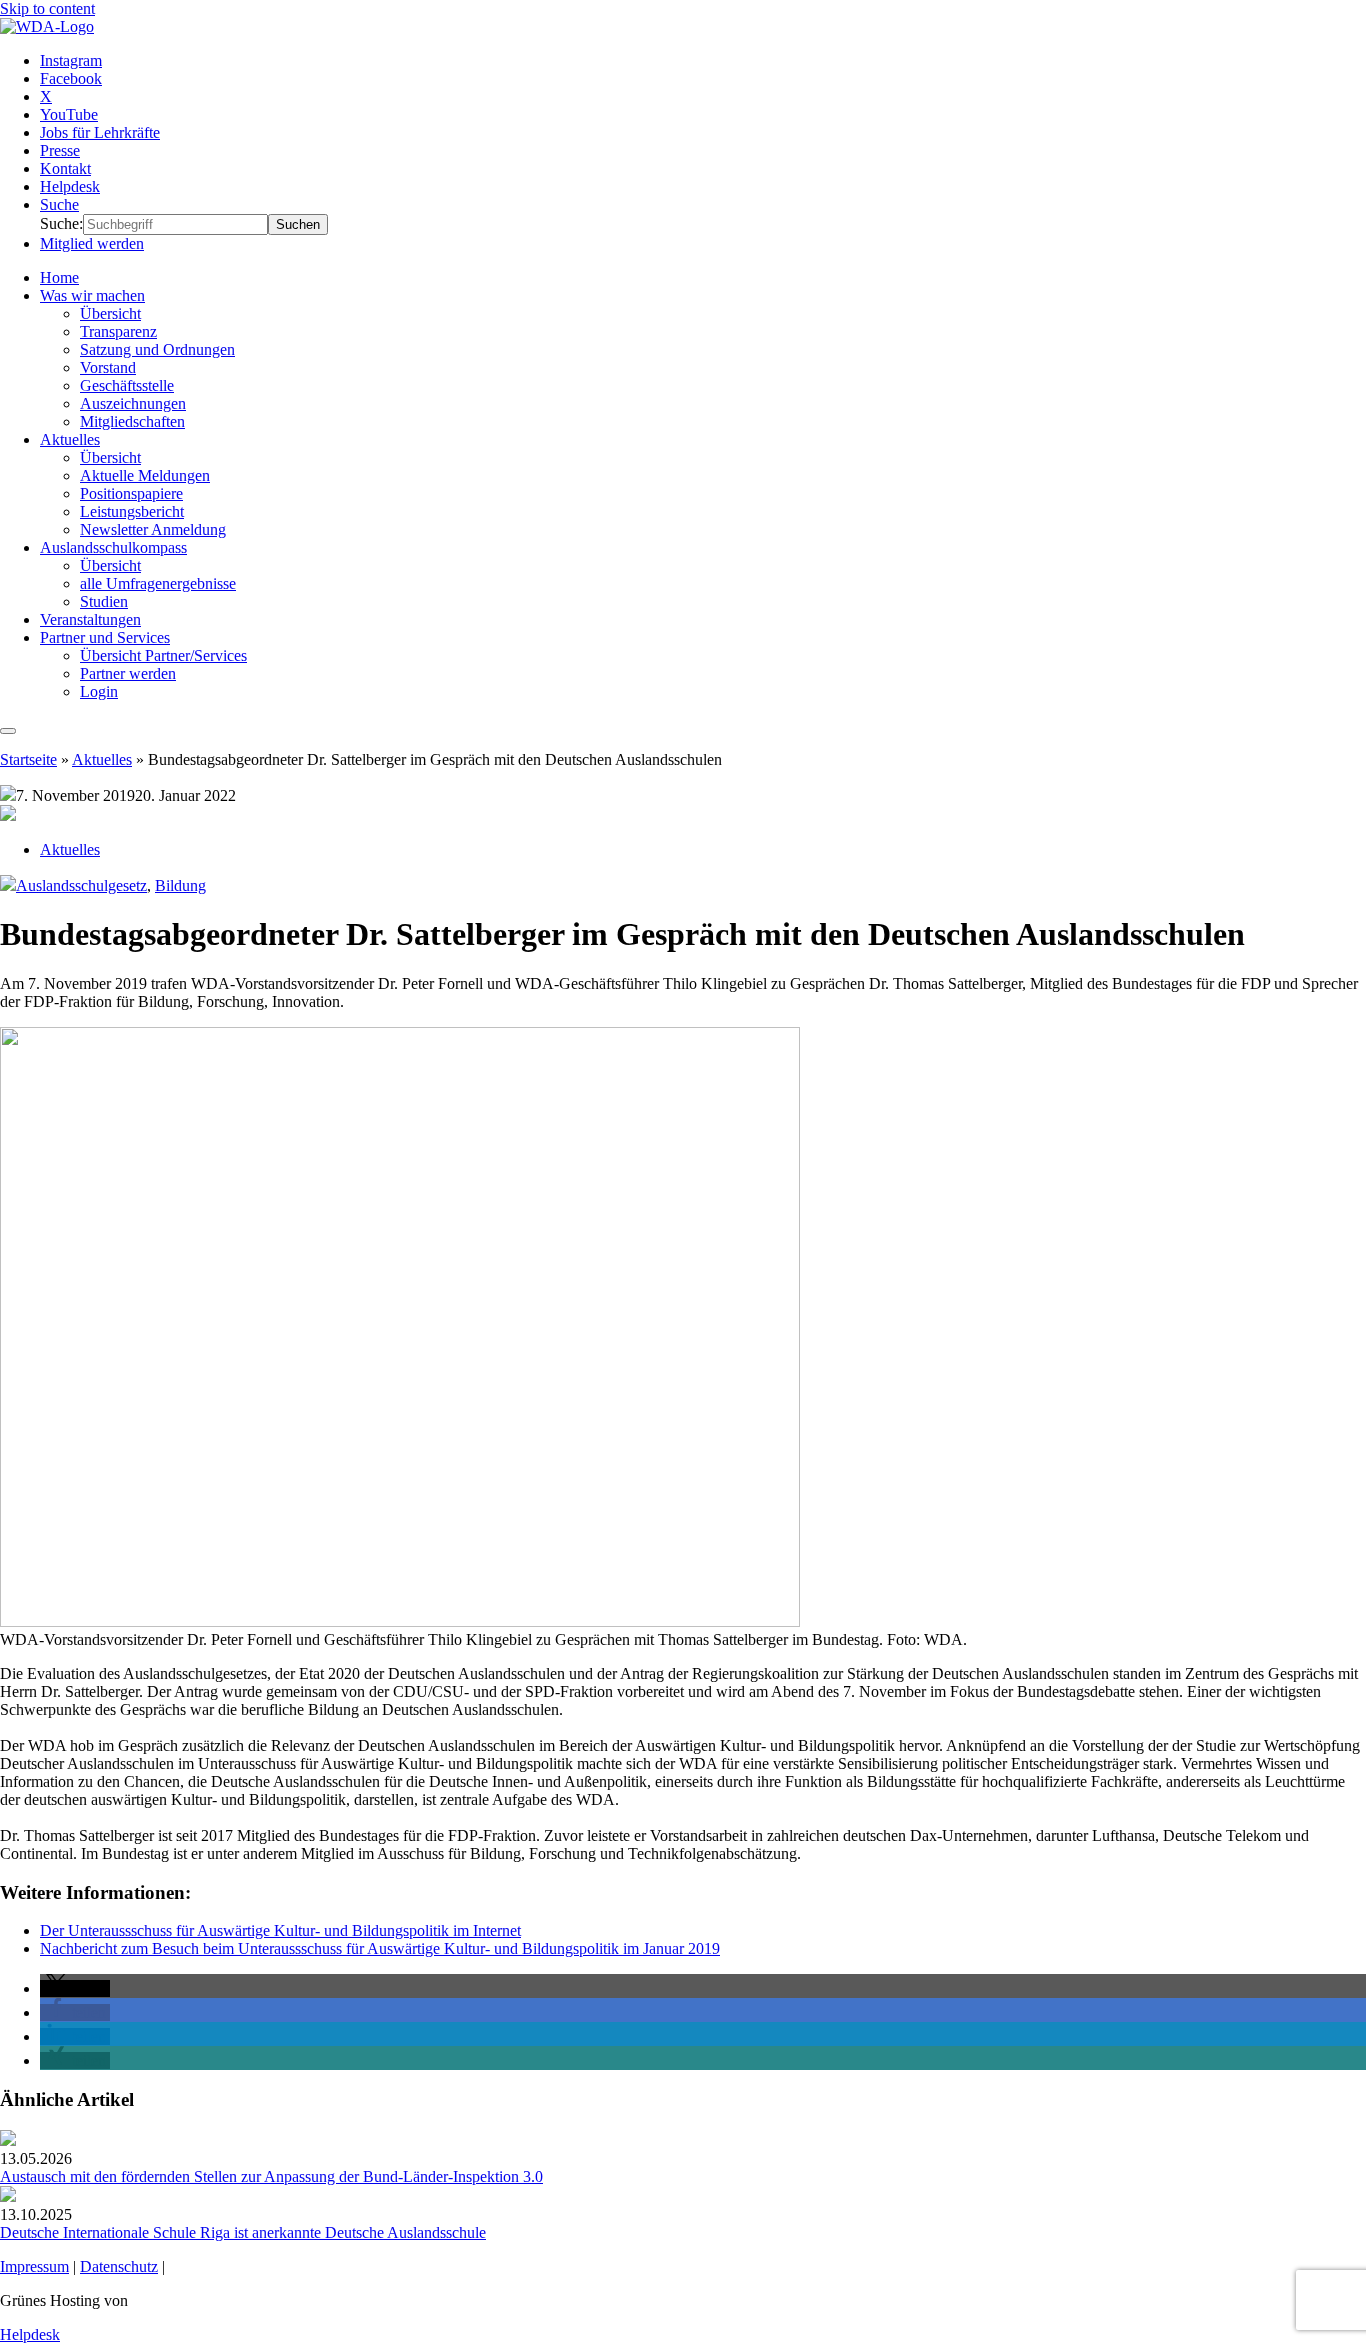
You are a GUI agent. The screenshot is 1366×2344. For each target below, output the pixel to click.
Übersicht (110, 313)
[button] (75, 1988)
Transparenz (118, 331)
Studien (104, 601)
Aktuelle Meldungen (145, 475)
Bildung (180, 885)
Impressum (34, 2266)
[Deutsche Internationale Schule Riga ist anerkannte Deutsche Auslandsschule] (8, 2196)
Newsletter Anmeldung (153, 529)
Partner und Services (105, 637)
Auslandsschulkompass (113, 547)
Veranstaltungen (90, 619)
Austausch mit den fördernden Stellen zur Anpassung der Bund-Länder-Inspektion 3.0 (271, 2176)
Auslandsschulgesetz (81, 885)
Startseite (28, 759)
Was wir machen (92, 295)
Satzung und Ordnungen (157, 349)
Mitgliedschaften (132, 421)
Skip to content (47, 8)
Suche (59, 204)
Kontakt (65, 168)
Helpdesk (70, 186)
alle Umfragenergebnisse (158, 583)
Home (59, 277)
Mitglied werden (92, 243)
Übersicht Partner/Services (163, 655)
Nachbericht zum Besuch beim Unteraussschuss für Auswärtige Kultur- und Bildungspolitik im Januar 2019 (380, 1948)
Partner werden (128, 673)
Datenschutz (119, 2266)
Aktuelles (70, 439)
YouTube (69, 114)
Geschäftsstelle (127, 385)
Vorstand (108, 367)
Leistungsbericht (132, 511)
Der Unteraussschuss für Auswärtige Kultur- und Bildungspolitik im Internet (280, 1930)
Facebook (71, 78)
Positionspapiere (131, 493)
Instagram (71, 60)
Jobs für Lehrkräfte (100, 132)
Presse (60, 150)
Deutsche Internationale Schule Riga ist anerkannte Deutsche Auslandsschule (243, 2232)
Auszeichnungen (133, 403)
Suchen (298, 224)
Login (99, 691)
